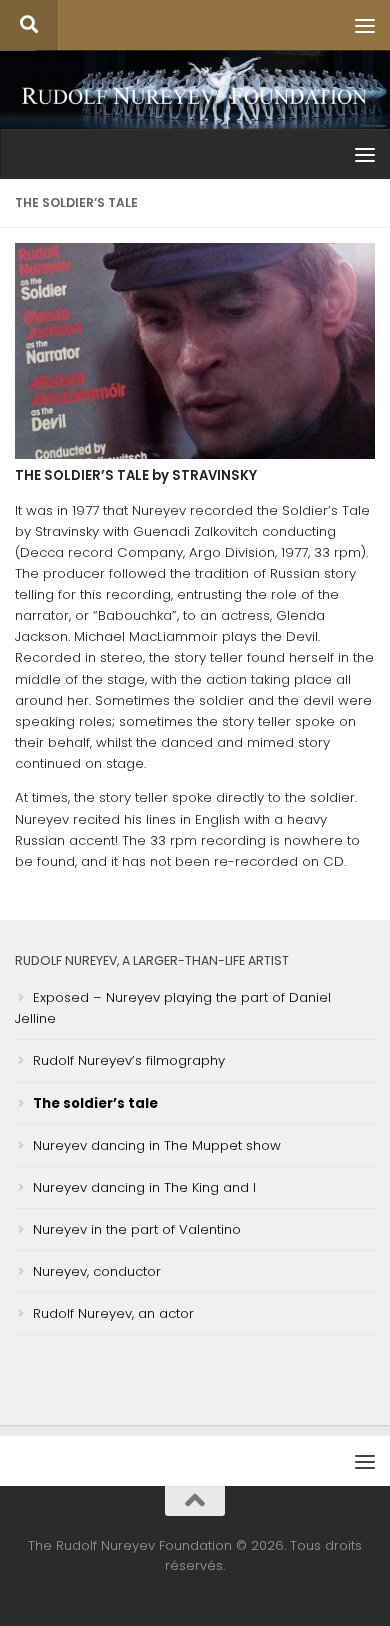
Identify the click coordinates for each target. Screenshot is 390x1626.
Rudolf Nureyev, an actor (113, 1313)
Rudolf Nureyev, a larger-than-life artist (152, 960)
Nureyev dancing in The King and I (144, 1187)
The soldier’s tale (95, 1103)
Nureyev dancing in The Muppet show (157, 1145)
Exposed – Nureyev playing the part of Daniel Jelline (173, 1008)
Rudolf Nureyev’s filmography (129, 1060)
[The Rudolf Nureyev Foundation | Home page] (195, 97)
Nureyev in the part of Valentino (137, 1229)
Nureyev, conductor (97, 1271)
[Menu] (365, 25)
